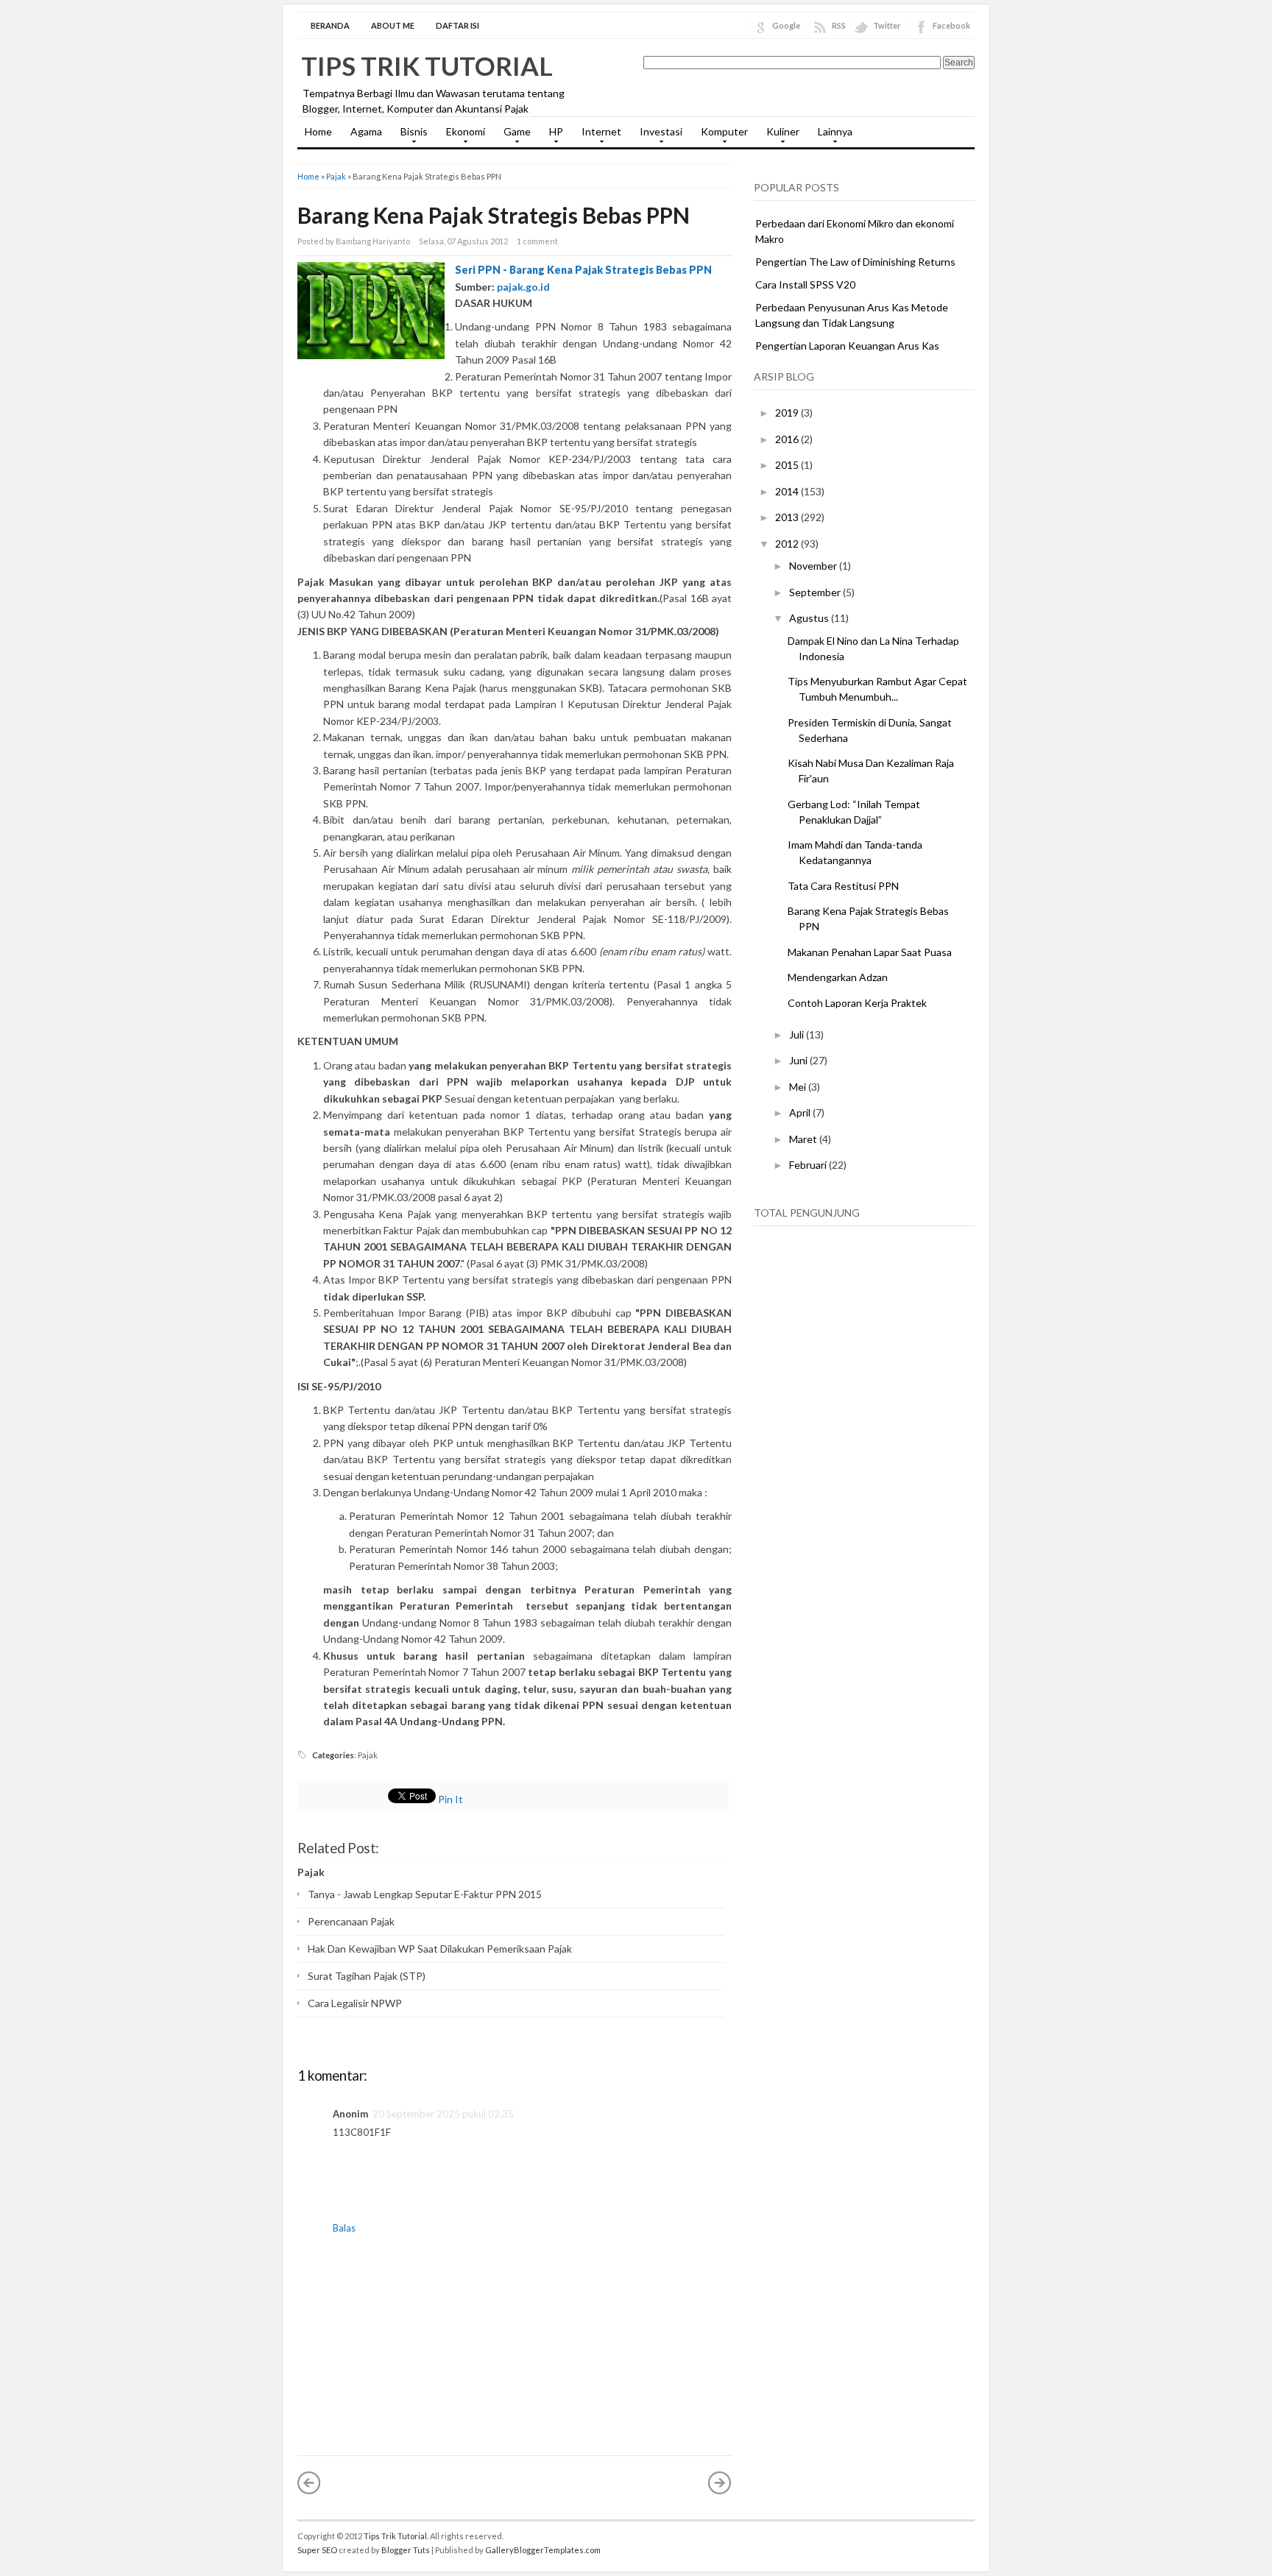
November (814, 566)
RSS (839, 25)
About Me (393, 25)
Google (786, 25)
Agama (366, 131)
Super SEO (317, 2550)
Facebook (951, 25)
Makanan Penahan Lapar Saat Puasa (870, 952)
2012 (788, 544)
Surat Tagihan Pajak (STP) (367, 1976)
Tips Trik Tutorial (427, 66)
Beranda (330, 25)
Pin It (451, 1799)
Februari (809, 1165)
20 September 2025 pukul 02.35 (443, 2114)
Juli (798, 1034)
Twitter (887, 25)
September (816, 592)
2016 (788, 439)
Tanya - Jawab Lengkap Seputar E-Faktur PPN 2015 (425, 1894)
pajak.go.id (523, 287)
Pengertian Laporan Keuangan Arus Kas (847, 346)
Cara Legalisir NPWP (355, 2003)
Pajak (336, 176)
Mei (799, 1087)
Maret (804, 1139)
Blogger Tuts (406, 2550)
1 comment (537, 241)
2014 (788, 491)
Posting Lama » (720, 2483)
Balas (344, 2228)
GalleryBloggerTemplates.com (543, 2550)
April (801, 1112)
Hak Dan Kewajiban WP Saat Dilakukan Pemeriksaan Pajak (440, 1949)
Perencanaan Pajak (351, 1921)
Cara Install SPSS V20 (805, 284)
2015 (788, 465)
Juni (799, 1060)
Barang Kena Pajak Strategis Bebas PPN (494, 215)
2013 (788, 517)
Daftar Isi (457, 25)
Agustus (810, 618)
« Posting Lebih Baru (309, 2483)
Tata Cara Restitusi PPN (843, 886)
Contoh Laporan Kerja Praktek (857, 1003)
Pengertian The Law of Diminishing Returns (855, 262)
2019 (788, 413)
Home (318, 131)
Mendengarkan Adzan (838, 977)
